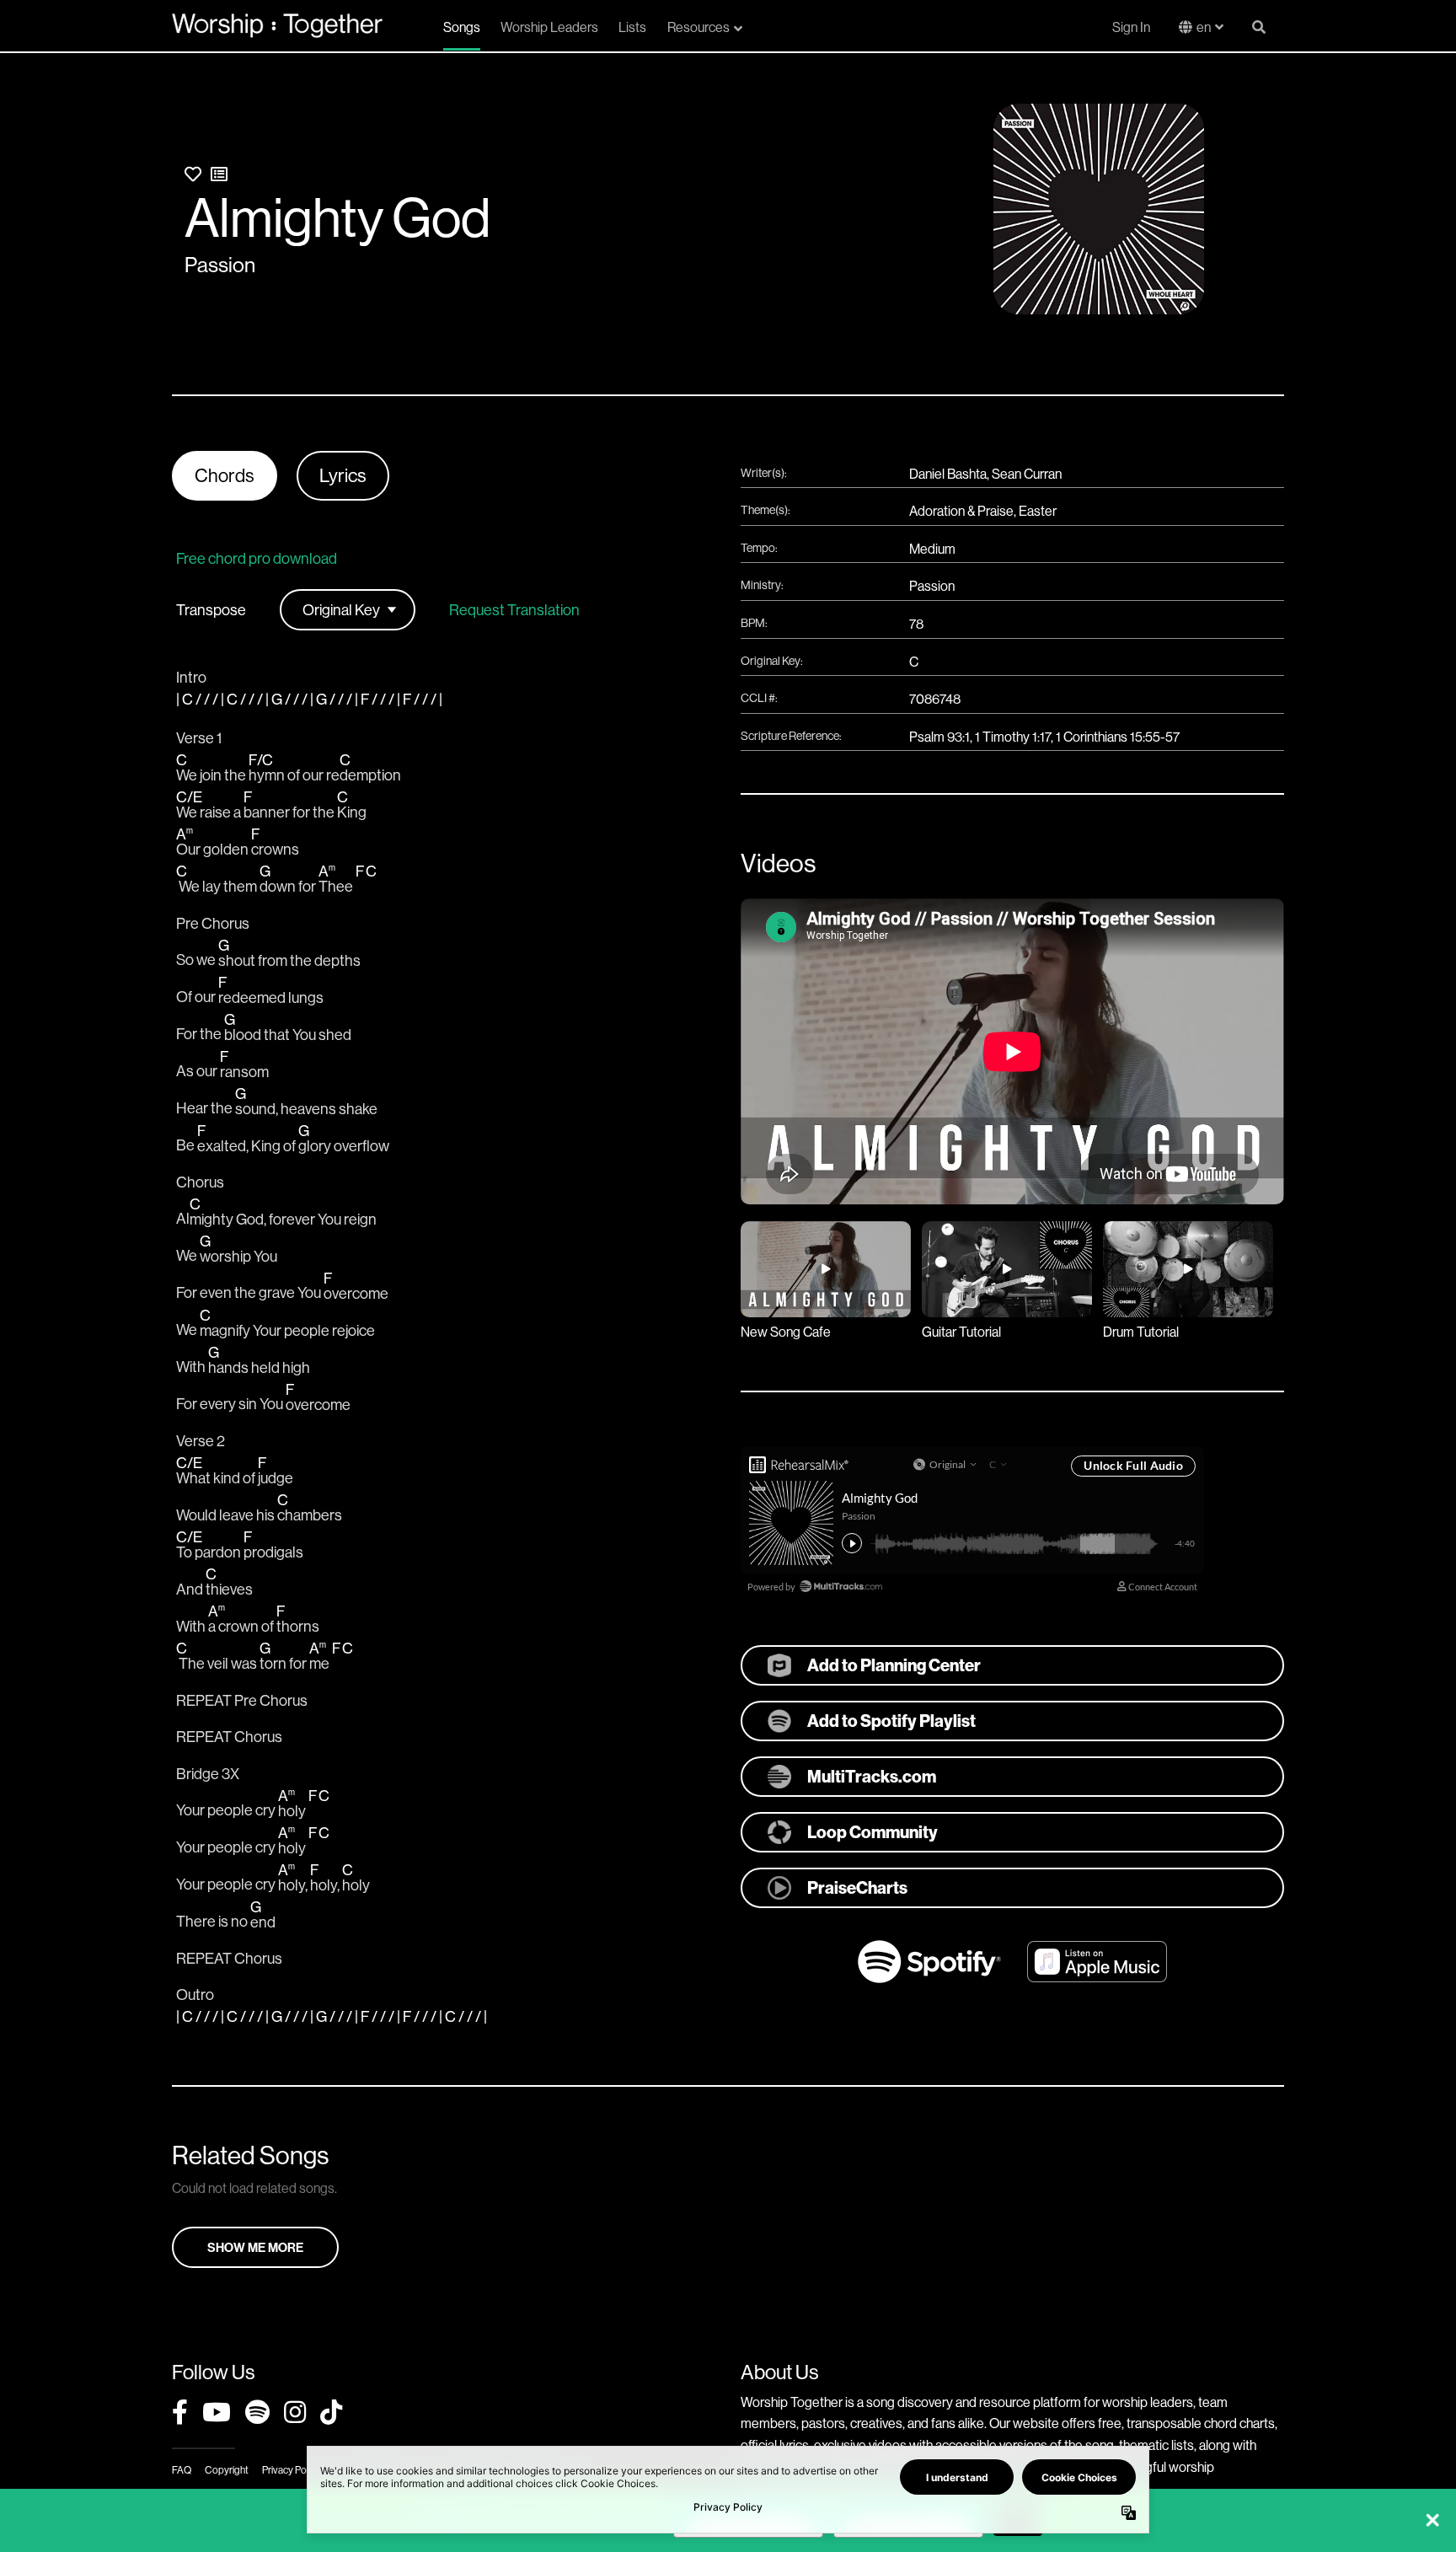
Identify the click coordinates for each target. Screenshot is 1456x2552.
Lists (632, 27)
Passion (220, 265)
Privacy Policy (291, 2470)
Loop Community (873, 1832)
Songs (462, 27)
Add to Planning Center (894, 1665)
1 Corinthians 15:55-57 (1118, 737)
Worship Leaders (549, 27)
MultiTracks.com (872, 1776)
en (1204, 27)
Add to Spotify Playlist (891, 1721)
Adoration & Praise (961, 511)
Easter (1038, 511)
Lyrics (343, 475)
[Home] (277, 25)
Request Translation (514, 610)
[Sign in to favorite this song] (193, 174)
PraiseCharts (857, 1887)
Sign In (1131, 27)
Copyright (227, 2470)
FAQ (182, 2470)
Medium (932, 549)
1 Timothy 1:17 (1013, 737)
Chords (225, 475)
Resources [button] (699, 27)
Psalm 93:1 (939, 737)
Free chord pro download (257, 558)
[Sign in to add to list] (219, 174)
